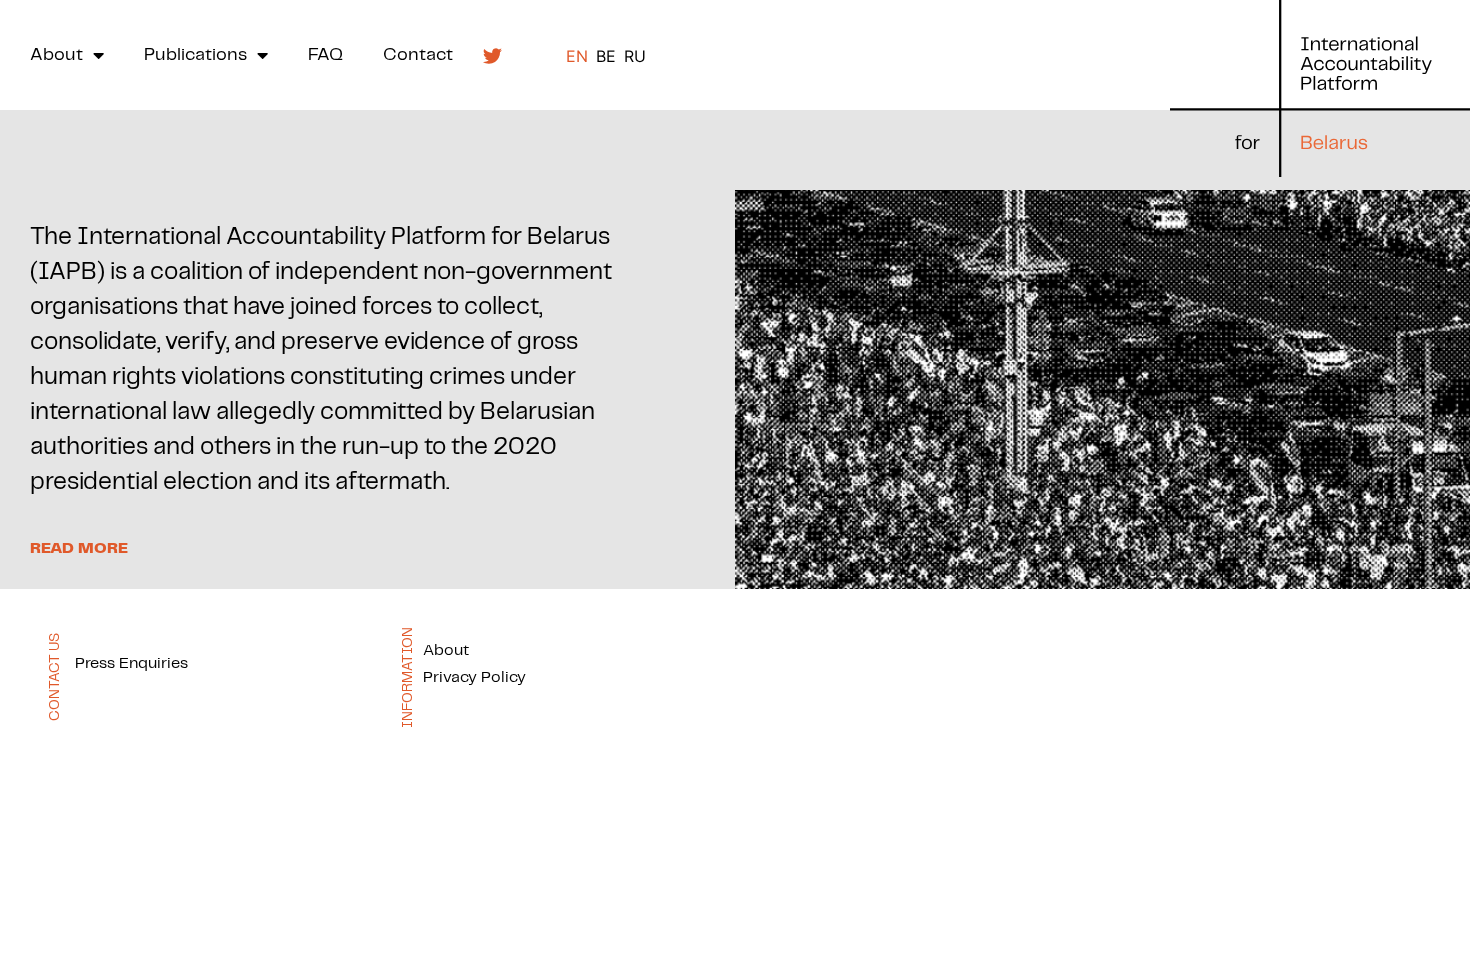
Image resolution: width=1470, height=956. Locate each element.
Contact (418, 55)
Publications (195, 55)
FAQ (325, 55)
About (56, 55)
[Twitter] (492, 55)
